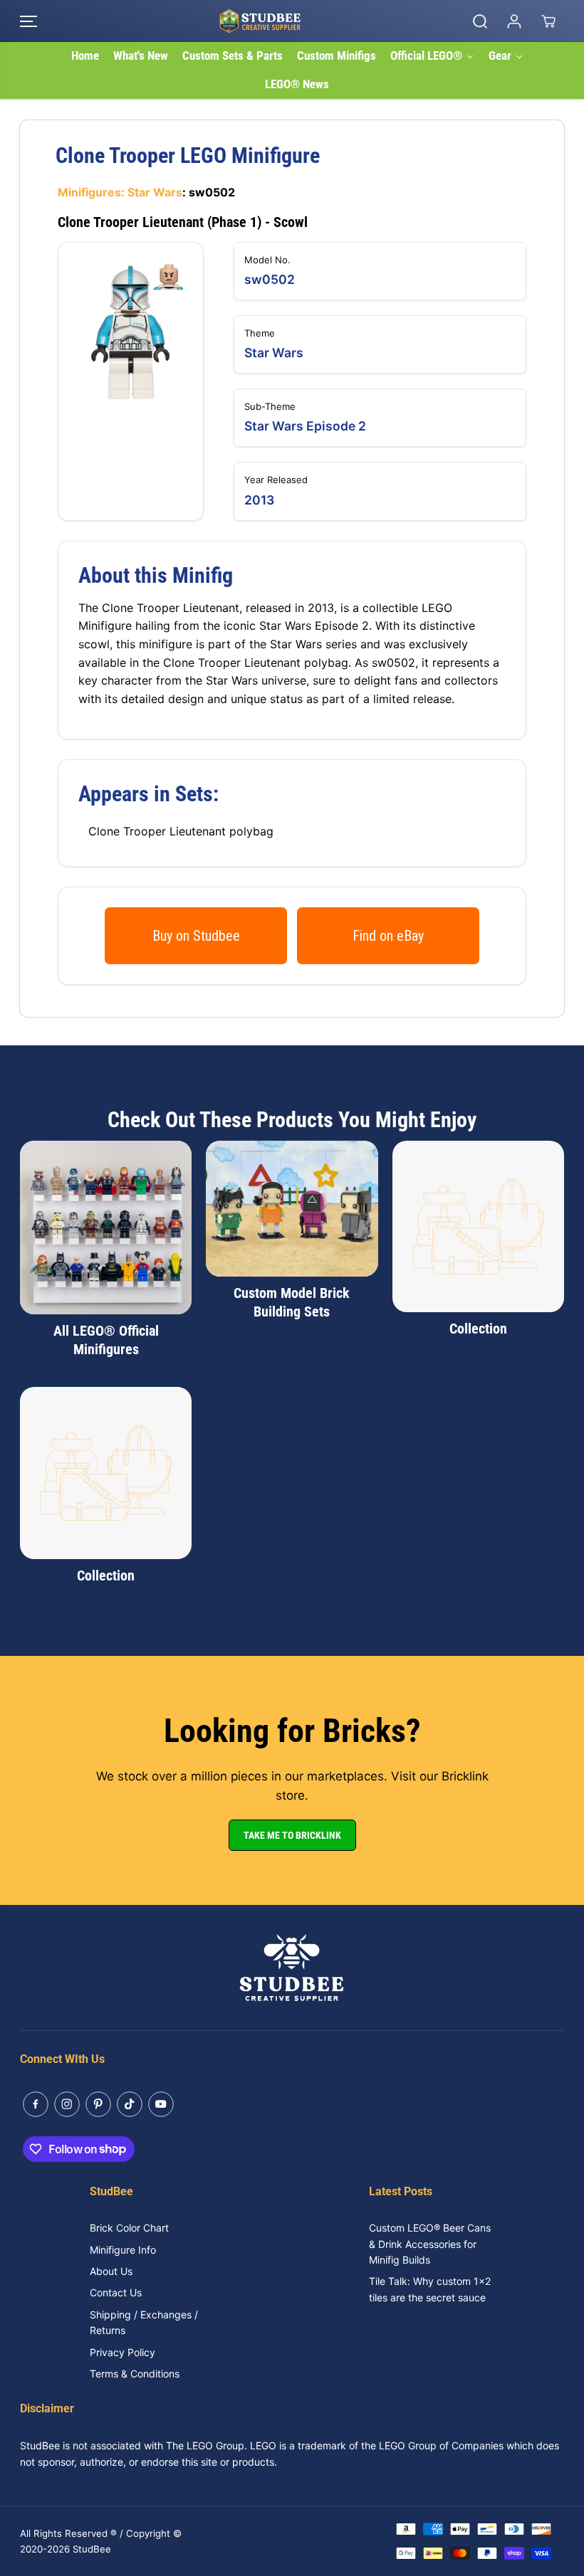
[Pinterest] (98, 2104)
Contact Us (116, 2292)
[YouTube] (161, 2104)
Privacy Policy (122, 2352)
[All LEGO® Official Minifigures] (106, 1228)
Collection (478, 1329)
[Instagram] (67, 2104)
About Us (111, 2271)
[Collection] (478, 1226)
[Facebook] (36, 2104)
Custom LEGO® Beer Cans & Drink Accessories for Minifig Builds (430, 2244)
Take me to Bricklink (292, 1835)
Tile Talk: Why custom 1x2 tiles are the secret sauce (430, 2289)
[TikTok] (130, 2104)
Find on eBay (388, 936)
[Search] (480, 21)
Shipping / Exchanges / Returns (144, 2322)
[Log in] (514, 21)
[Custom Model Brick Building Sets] (292, 1209)
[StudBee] (288, 21)
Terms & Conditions (135, 2374)
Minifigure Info (123, 2250)
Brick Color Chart (129, 2228)
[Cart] (548, 21)
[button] (28, 21)
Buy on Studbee (196, 936)
